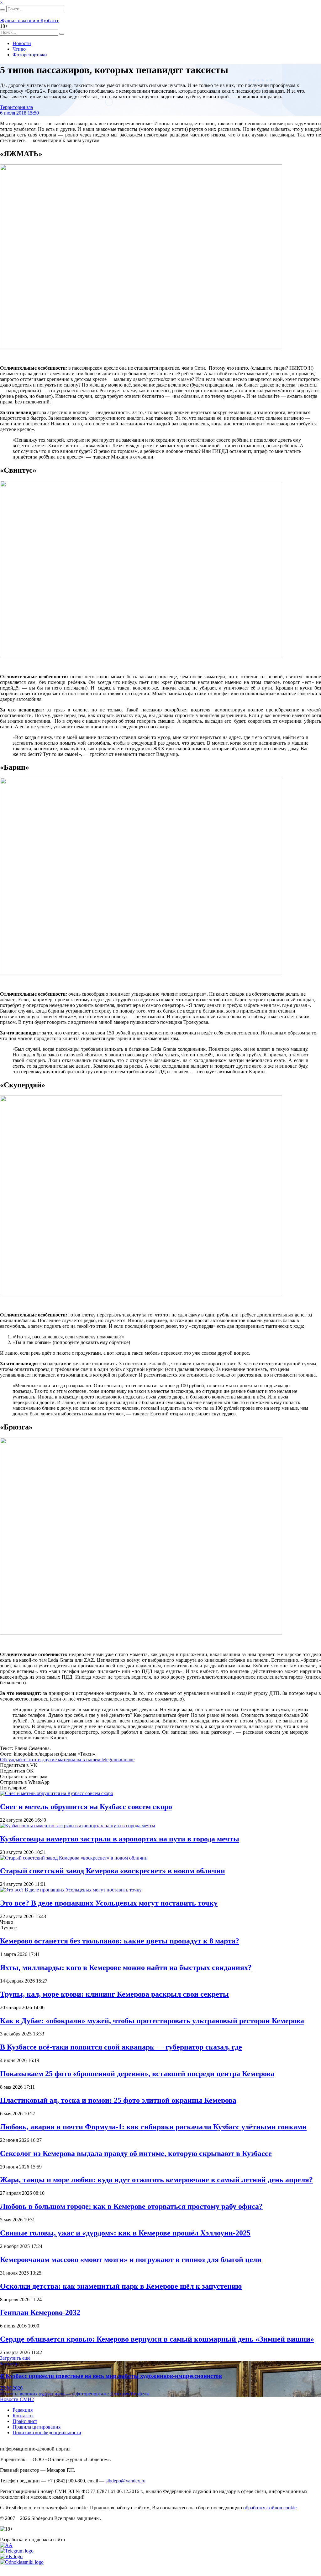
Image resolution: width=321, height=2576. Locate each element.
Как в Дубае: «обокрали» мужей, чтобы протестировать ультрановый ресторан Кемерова (152, 2021)
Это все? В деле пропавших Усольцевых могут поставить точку (109, 1903)
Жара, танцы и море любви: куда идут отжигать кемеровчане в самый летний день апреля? (156, 2180)
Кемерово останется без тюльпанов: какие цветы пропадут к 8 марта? (120, 1941)
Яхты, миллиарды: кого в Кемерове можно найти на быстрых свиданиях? (126, 1968)
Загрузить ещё (15, 2358)
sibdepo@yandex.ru (126, 2481)
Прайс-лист (25, 2421)
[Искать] (3, 10)
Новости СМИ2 (17, 2399)
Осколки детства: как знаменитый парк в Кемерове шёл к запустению (121, 2286)
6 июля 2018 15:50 (19, 113)
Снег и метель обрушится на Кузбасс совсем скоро (86, 1807)
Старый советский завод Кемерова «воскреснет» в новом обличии (113, 1871)
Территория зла (16, 107)
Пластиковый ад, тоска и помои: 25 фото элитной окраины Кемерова (118, 2100)
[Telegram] (17, 2551)
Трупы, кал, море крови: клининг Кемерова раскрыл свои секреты (114, 1994)
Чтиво (19, 49)
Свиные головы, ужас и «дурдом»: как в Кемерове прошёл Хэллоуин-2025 (125, 2233)
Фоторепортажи (30, 55)
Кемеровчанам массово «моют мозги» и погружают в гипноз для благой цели (131, 2260)
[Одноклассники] (22, 2562)
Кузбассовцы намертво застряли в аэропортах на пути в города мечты (120, 1839)
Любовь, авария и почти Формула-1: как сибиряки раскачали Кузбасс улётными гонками (153, 2127)
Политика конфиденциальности (47, 2432)
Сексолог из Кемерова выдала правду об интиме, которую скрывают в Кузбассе (136, 2153)
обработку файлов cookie (270, 2508)
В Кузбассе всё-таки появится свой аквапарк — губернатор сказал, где (121, 2047)
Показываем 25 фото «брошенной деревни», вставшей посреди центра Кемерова (137, 2074)
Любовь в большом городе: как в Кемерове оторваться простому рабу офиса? (131, 2206)
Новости (22, 43)
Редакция (23, 2410)
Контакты (23, 2416)
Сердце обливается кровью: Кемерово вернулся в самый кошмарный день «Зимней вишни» (157, 2339)
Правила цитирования (37, 2427)
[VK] (11, 2556)
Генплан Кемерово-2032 (40, 2312)
